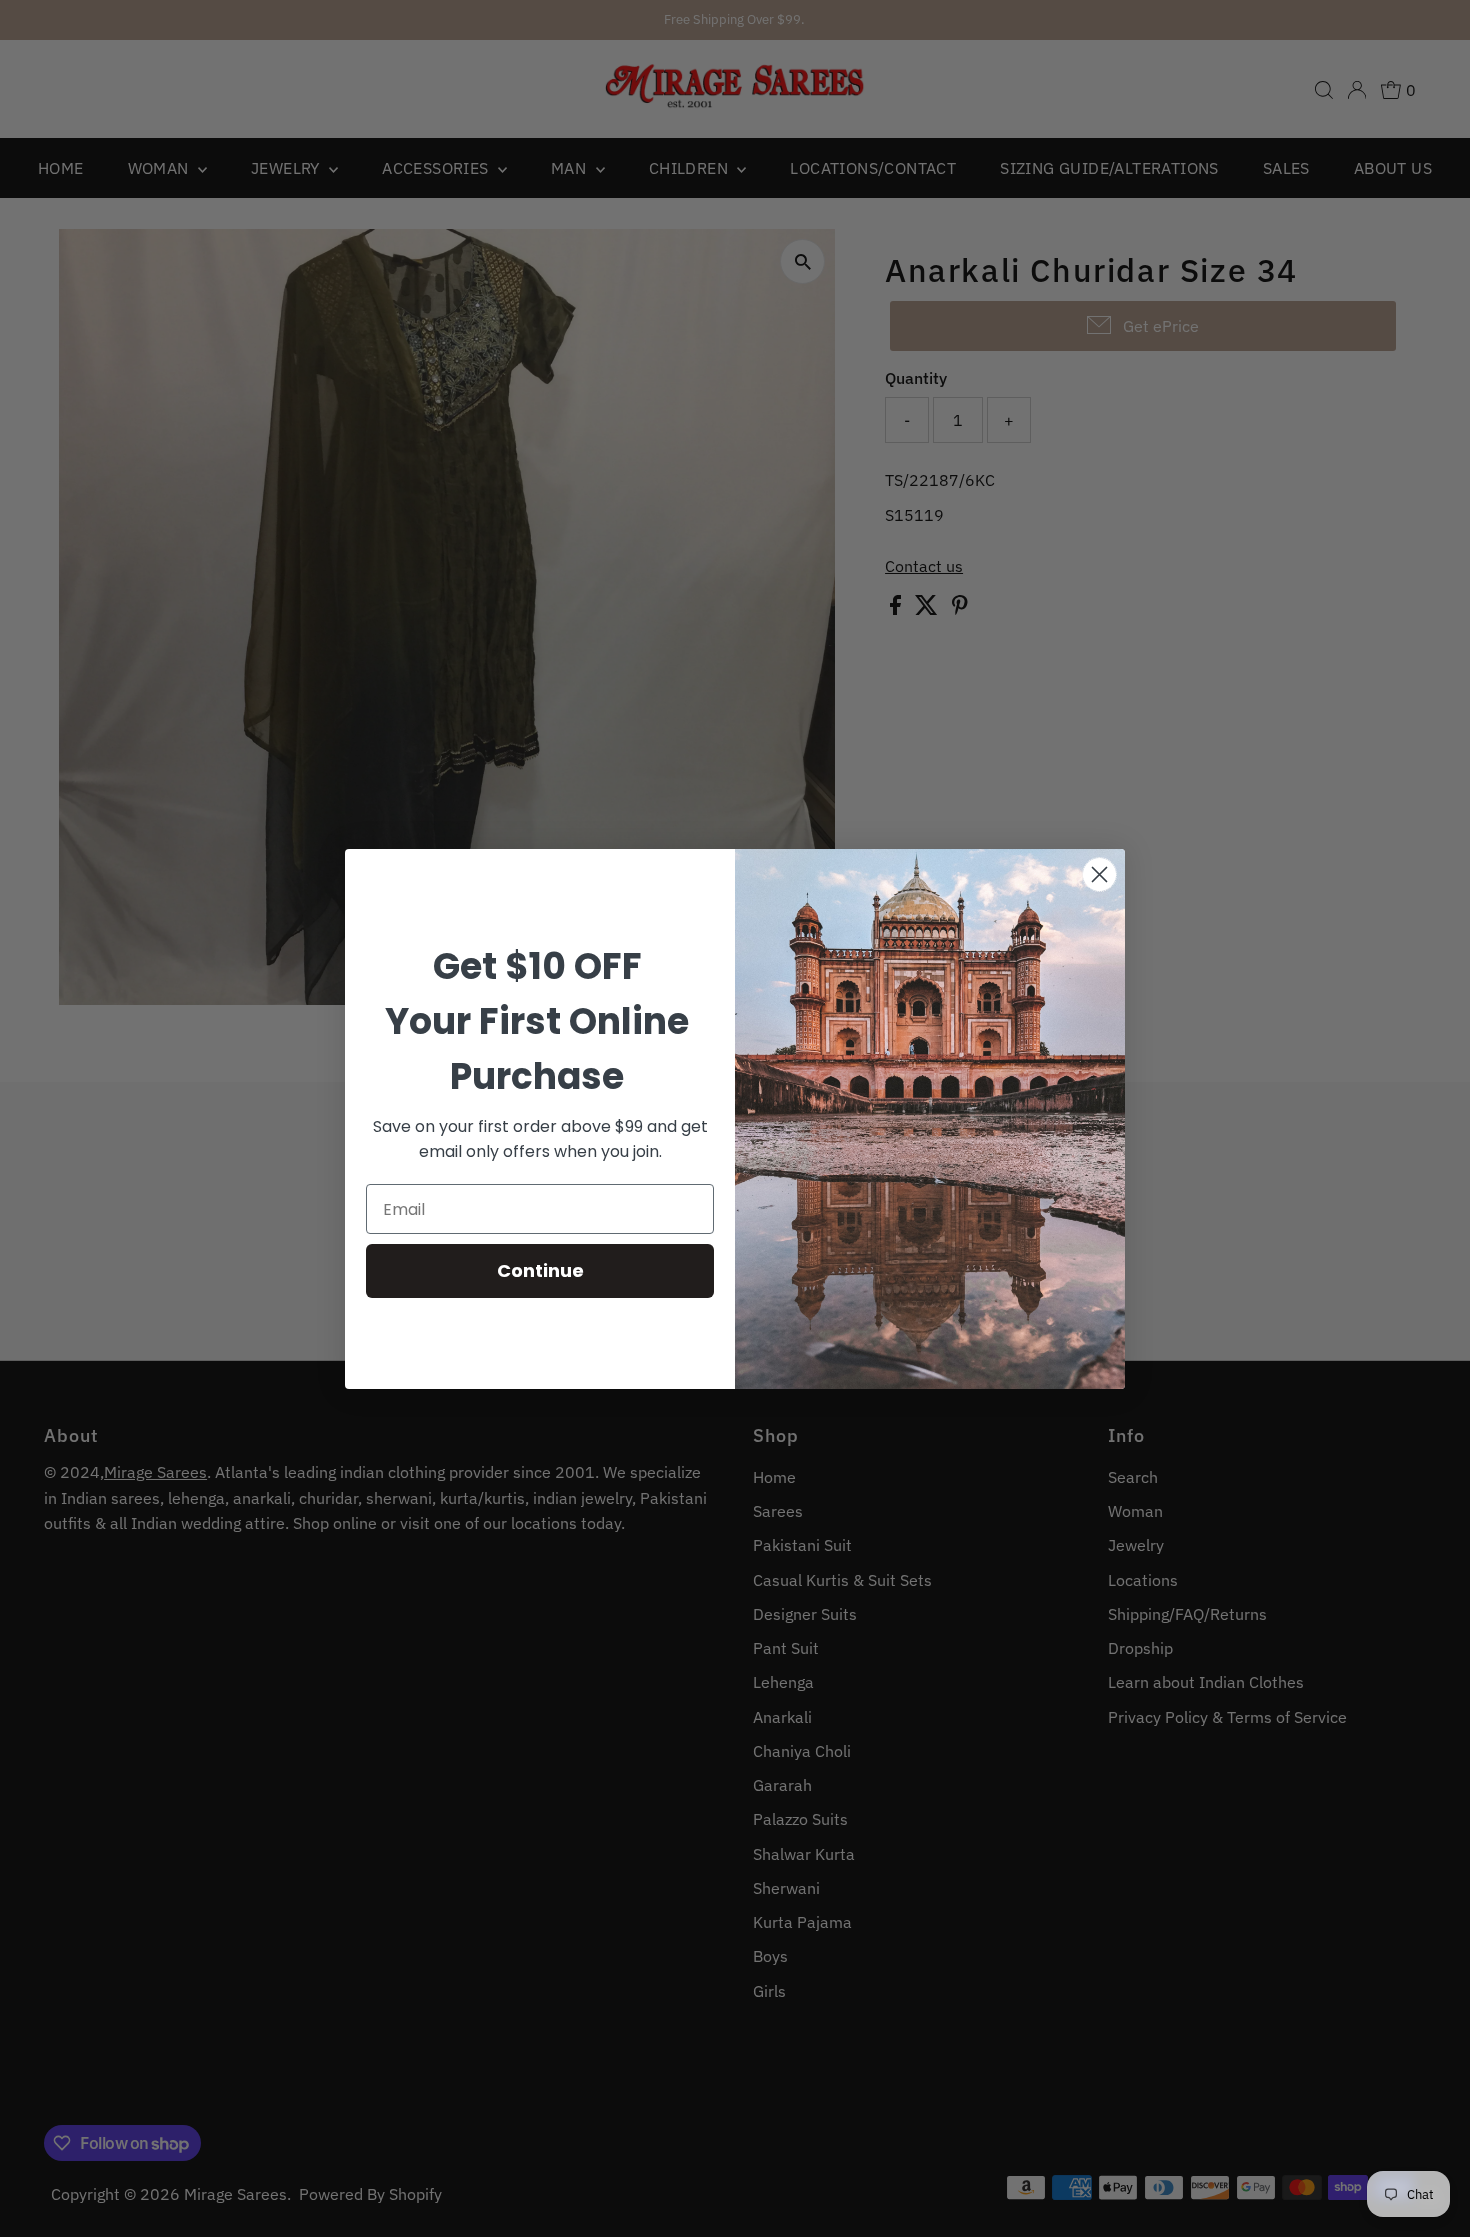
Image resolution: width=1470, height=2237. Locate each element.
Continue (540, 1270)
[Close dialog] (1099, 874)
